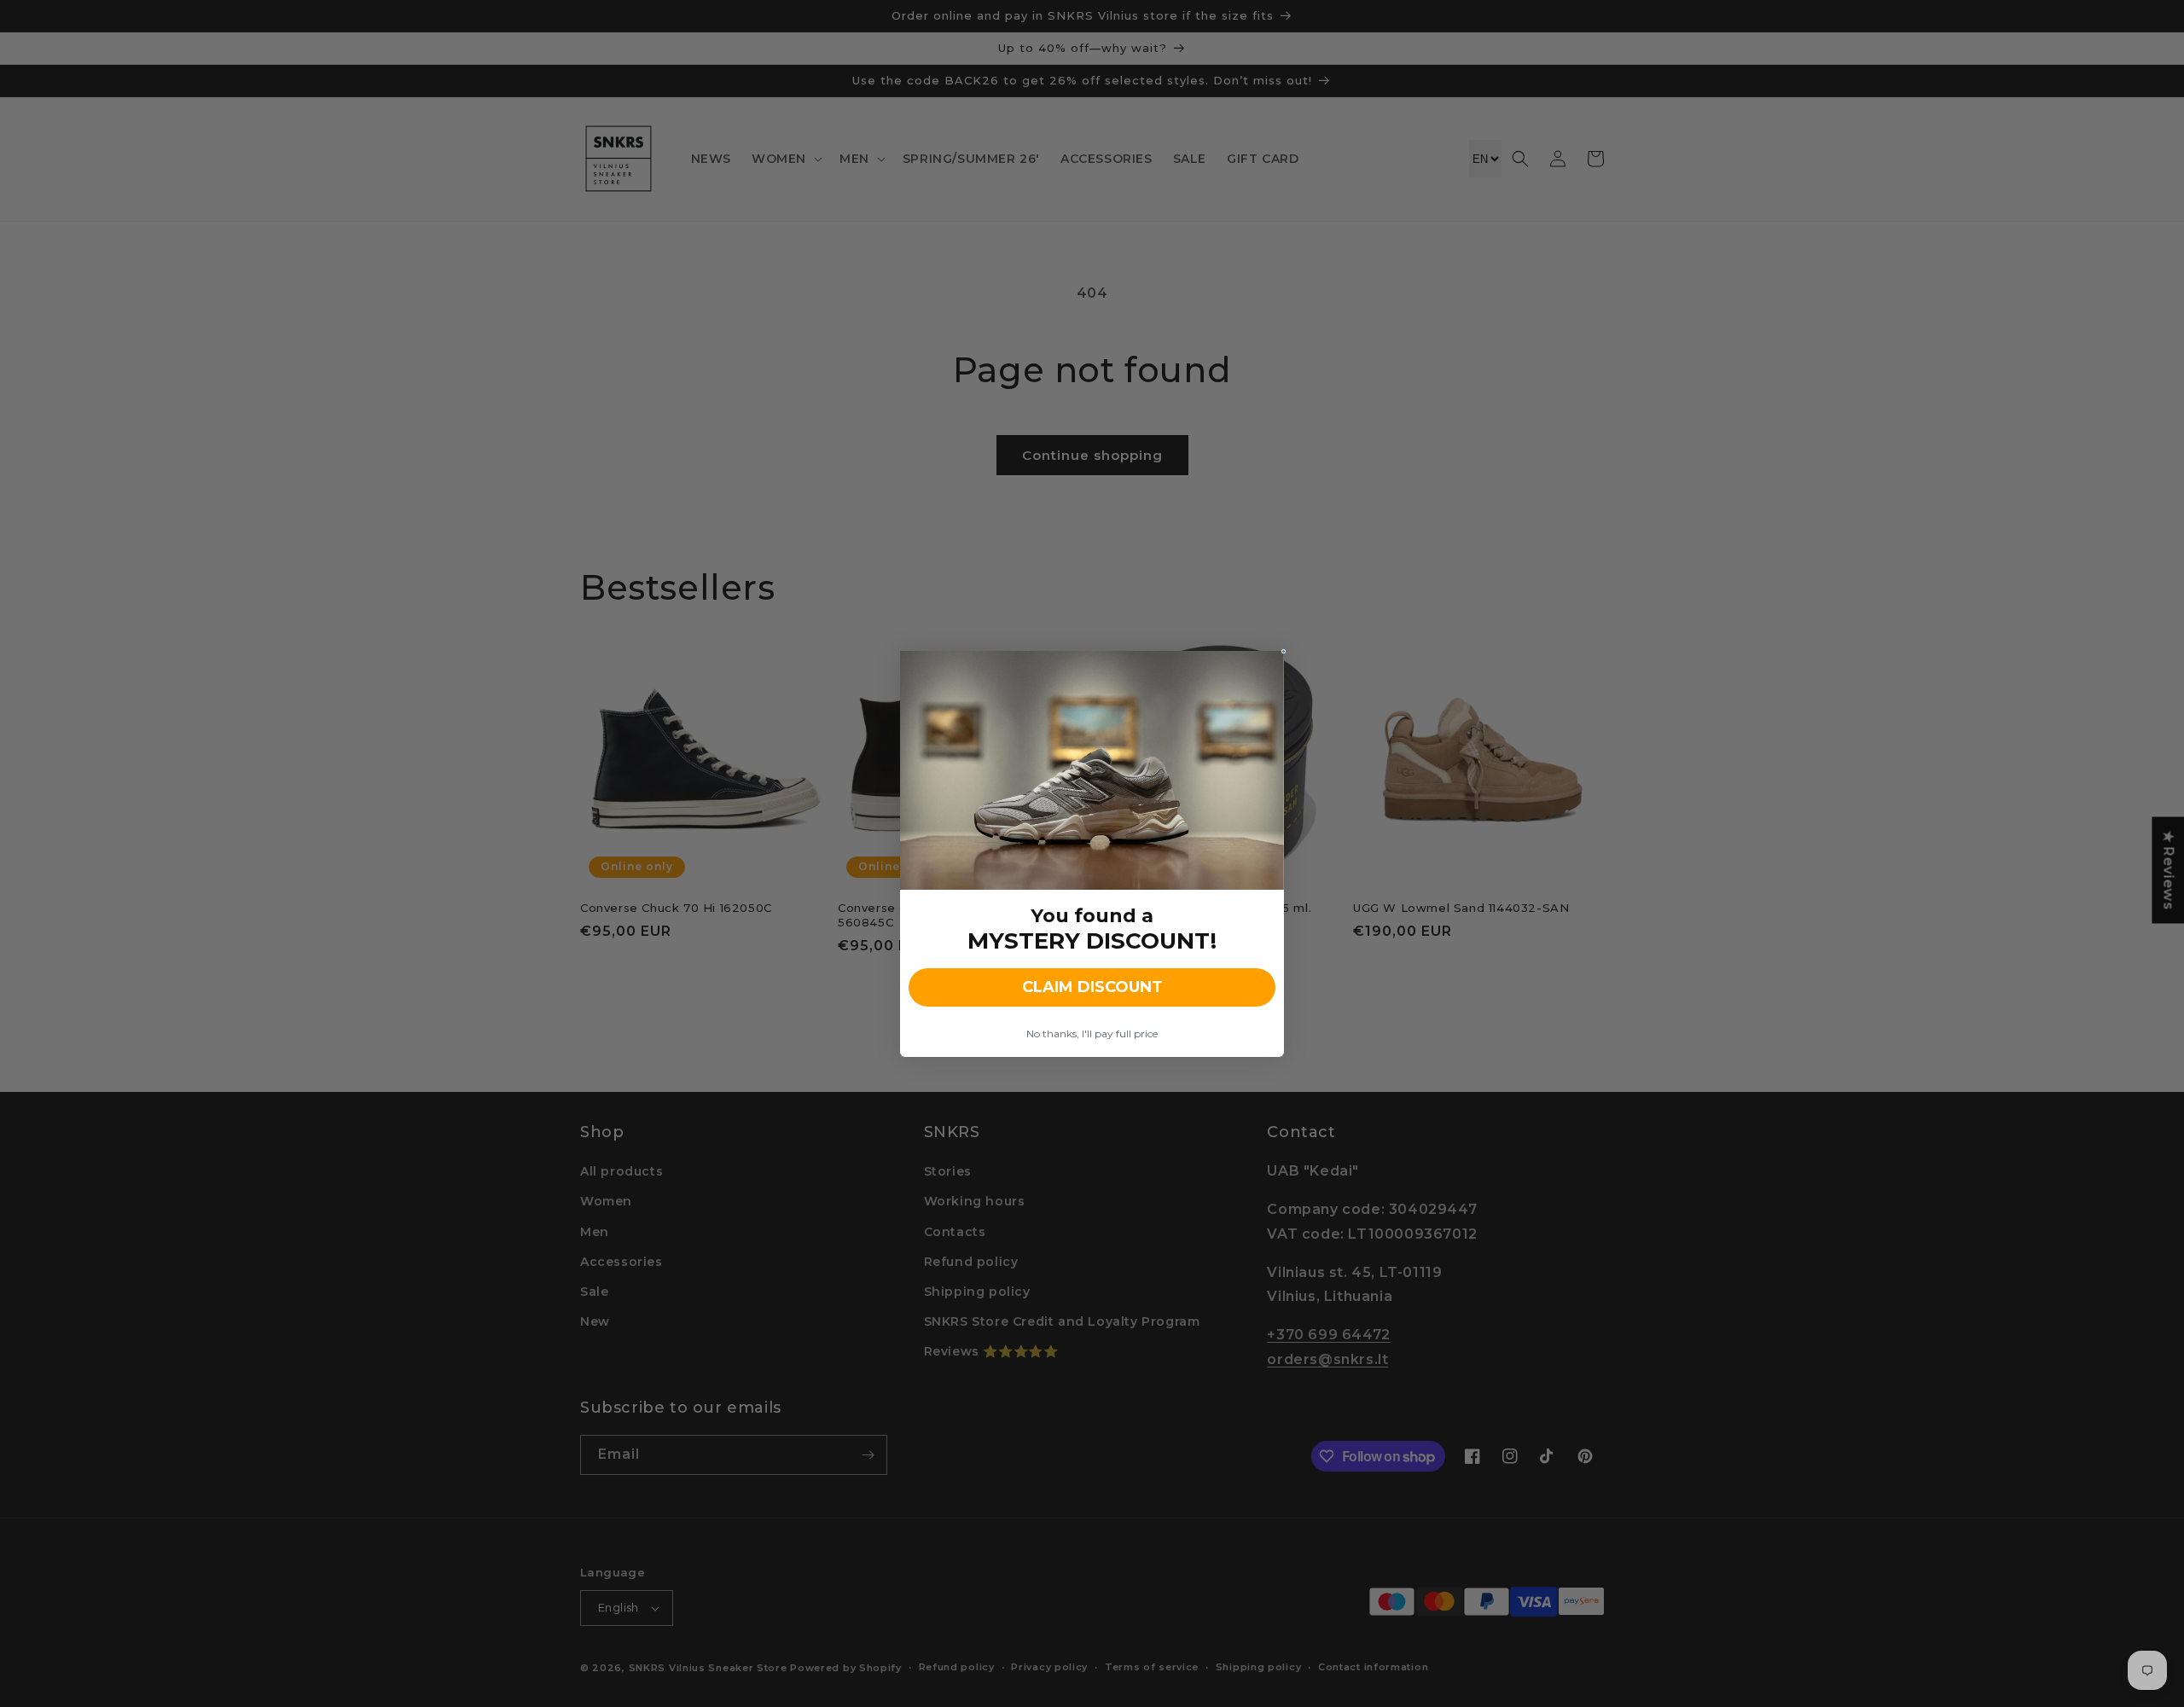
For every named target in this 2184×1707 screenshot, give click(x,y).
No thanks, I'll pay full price (1092, 1033)
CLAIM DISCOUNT (1092, 987)
